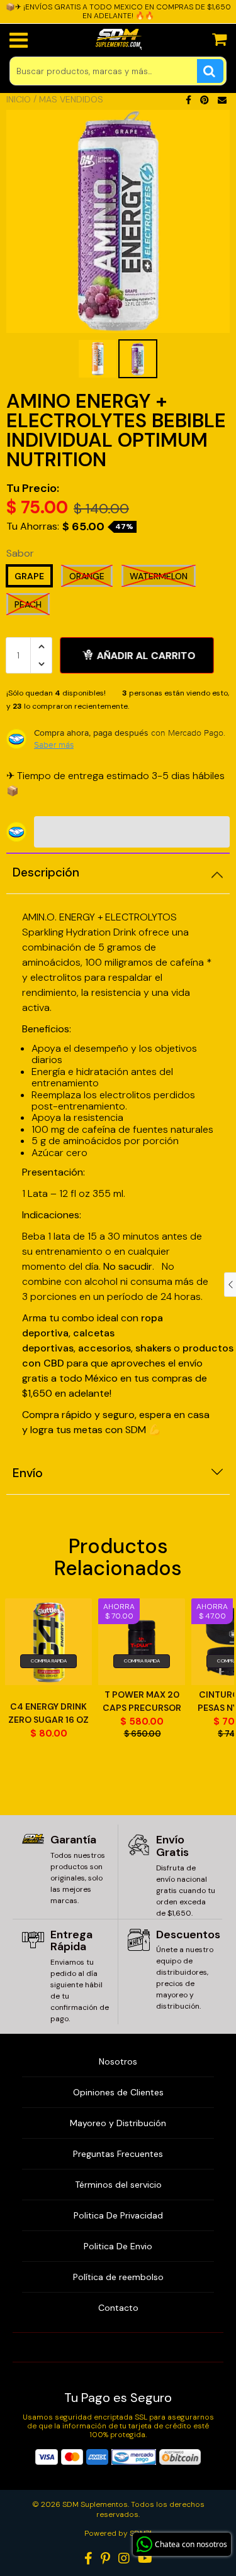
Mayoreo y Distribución (118, 2123)
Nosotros (118, 2061)
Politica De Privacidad (118, 2215)
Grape (29, 576)
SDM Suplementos (95, 2504)
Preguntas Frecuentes (118, 2154)
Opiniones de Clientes (118, 2092)
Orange (87, 576)
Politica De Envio (118, 2246)
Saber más (54, 745)
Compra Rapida (49, 1661)
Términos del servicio (118, 2185)
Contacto (118, 2308)
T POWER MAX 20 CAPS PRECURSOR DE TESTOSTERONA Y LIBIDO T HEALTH (142, 1702)
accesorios (104, 1348)
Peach (28, 604)
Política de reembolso (118, 2277)
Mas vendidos (71, 99)
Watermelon (159, 576)
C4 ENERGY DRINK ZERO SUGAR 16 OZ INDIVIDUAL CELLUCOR (48, 1714)
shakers (155, 1348)
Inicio (19, 99)
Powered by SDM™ (118, 2533)
